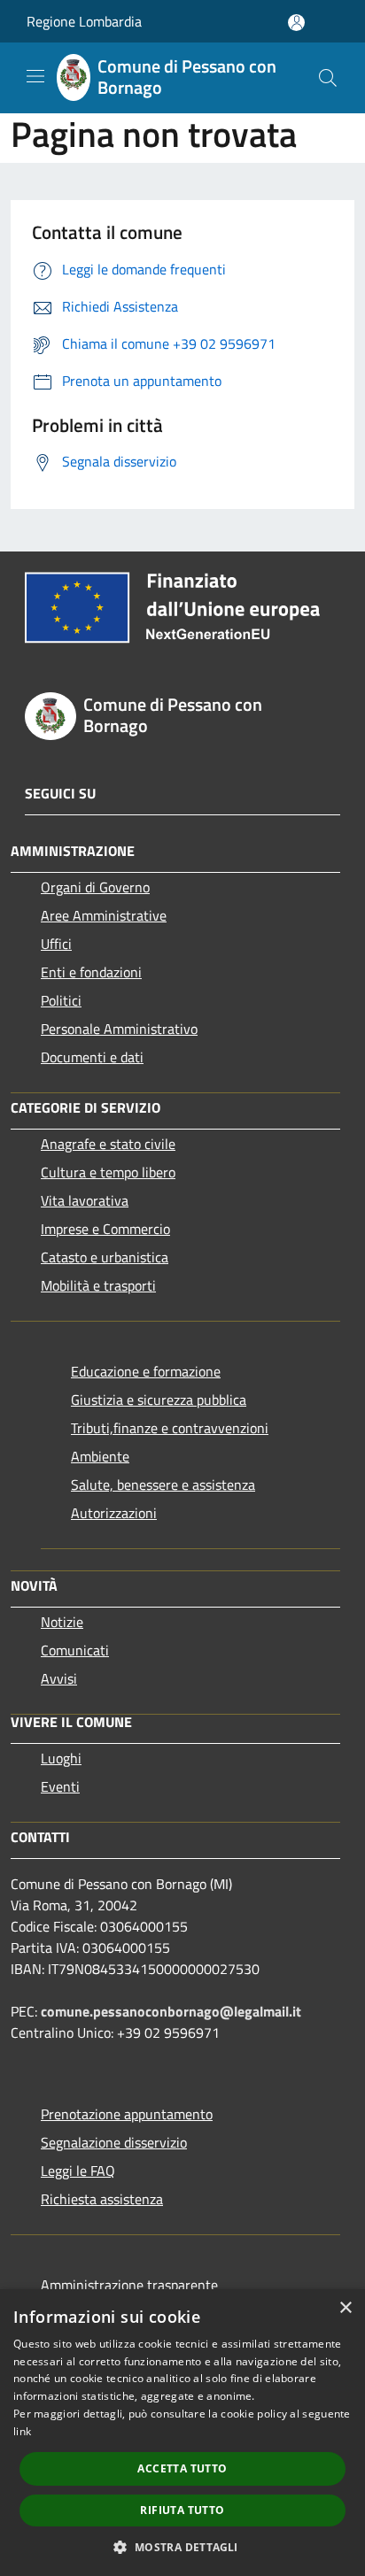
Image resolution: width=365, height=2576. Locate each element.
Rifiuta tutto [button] (182, 2510)
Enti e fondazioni (91, 972)
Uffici (56, 944)
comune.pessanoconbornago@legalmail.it (171, 2011)
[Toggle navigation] (35, 76)
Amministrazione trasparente (129, 2285)
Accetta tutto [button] (182, 2468)
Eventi (60, 1786)
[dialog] (182, 2433)
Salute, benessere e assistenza (163, 1485)
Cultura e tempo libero (108, 1172)
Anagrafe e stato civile (108, 1144)
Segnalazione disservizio (114, 2142)
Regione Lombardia (84, 21)
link (22, 2431)
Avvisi (59, 1678)
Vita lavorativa (85, 1200)
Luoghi (61, 1758)
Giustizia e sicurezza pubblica (159, 1400)
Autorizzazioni (114, 1513)
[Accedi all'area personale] (296, 23)
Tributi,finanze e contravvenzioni (170, 1428)
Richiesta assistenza (102, 2199)
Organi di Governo (95, 887)
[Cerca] (328, 78)
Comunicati (75, 1650)
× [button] (345, 2308)
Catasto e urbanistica (105, 1257)
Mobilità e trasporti (98, 1285)
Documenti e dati (92, 1057)
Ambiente (100, 1456)
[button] (182, 2547)
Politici (61, 1000)
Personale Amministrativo (119, 1029)
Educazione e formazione (146, 1371)
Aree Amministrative (104, 915)
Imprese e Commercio (105, 1229)
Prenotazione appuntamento (127, 2114)
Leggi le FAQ (78, 2171)
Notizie (62, 1622)
